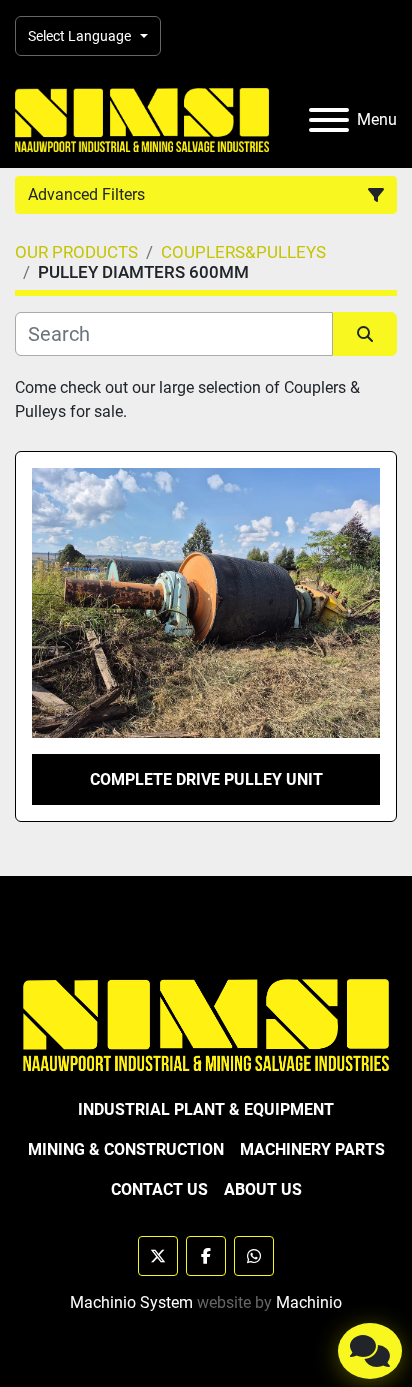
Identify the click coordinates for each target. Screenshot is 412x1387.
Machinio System (131, 1302)
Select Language (79, 36)
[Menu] (329, 120)
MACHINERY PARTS (312, 1149)
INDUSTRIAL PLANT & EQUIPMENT (206, 1109)
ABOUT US (263, 1189)
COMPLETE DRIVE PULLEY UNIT (206, 779)
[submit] (365, 334)
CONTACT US (159, 1189)
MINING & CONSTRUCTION (126, 1149)
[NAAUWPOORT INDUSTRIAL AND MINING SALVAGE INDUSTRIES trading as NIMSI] (206, 1023)
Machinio (309, 1302)
